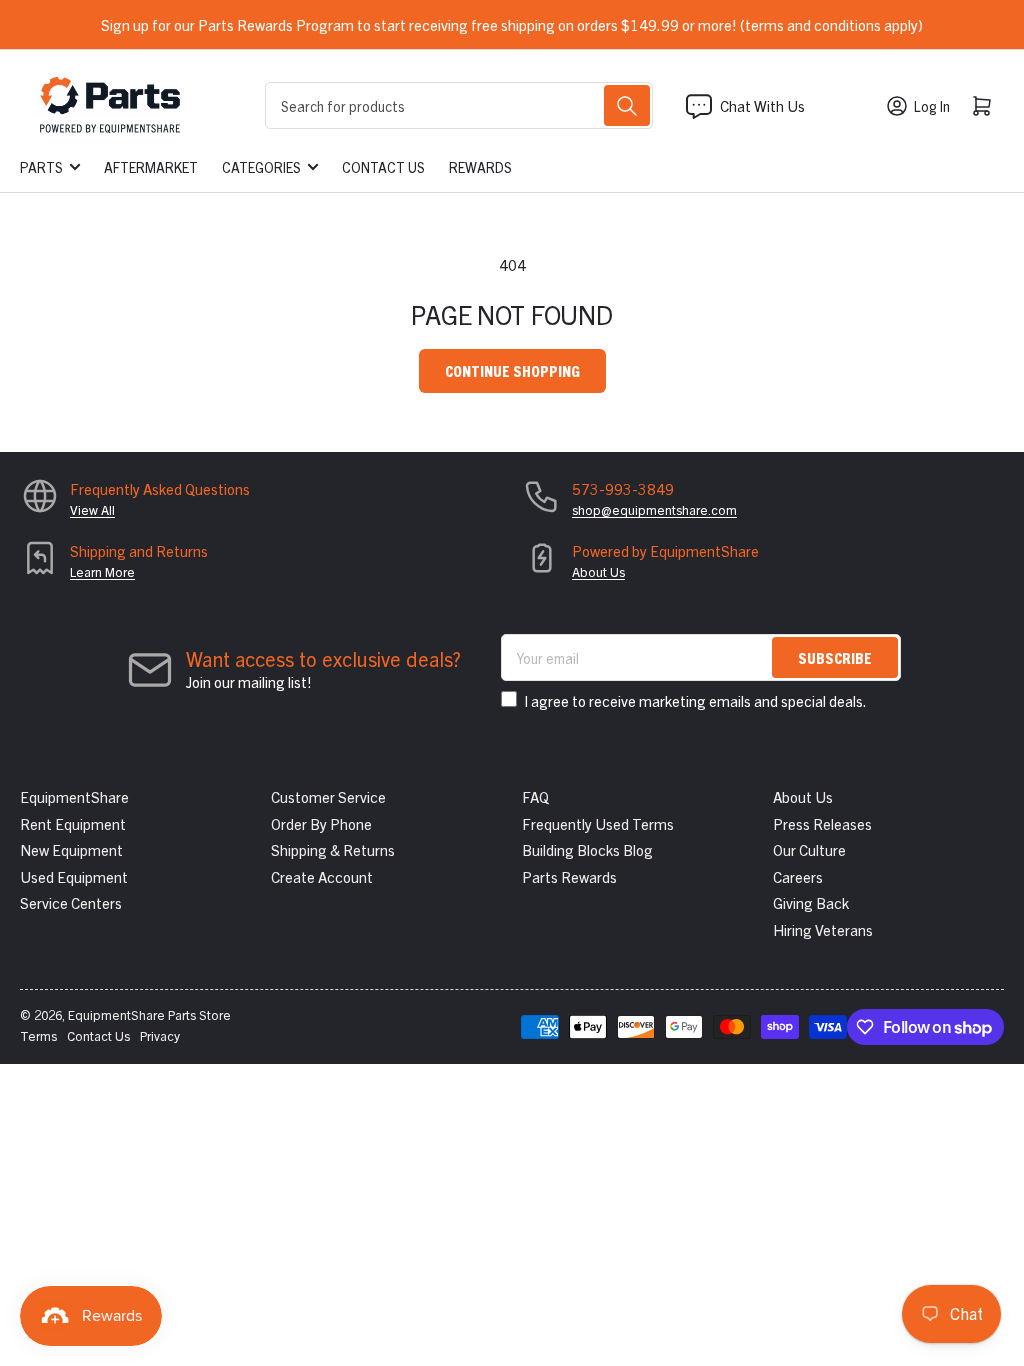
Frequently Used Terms (598, 823)
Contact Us (383, 167)
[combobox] (458, 105)
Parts (41, 167)
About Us (598, 571)
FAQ (535, 796)
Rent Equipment (73, 823)
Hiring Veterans (823, 929)
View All (92, 509)
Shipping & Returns (333, 849)
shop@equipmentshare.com (654, 509)
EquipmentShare (74, 796)
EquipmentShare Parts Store (149, 1014)
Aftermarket (151, 167)
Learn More (102, 571)
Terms (38, 1035)
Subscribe (835, 657)
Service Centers (71, 902)
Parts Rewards (569, 876)
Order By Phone (321, 823)
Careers (798, 876)
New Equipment (71, 849)
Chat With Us (762, 105)
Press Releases (822, 823)
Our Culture (809, 849)
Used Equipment (74, 876)
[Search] (627, 105)
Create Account (322, 876)
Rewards (480, 167)
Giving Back (811, 902)
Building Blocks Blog (587, 849)
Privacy (160, 1035)
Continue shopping (512, 370)
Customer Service (328, 796)
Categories (261, 167)
